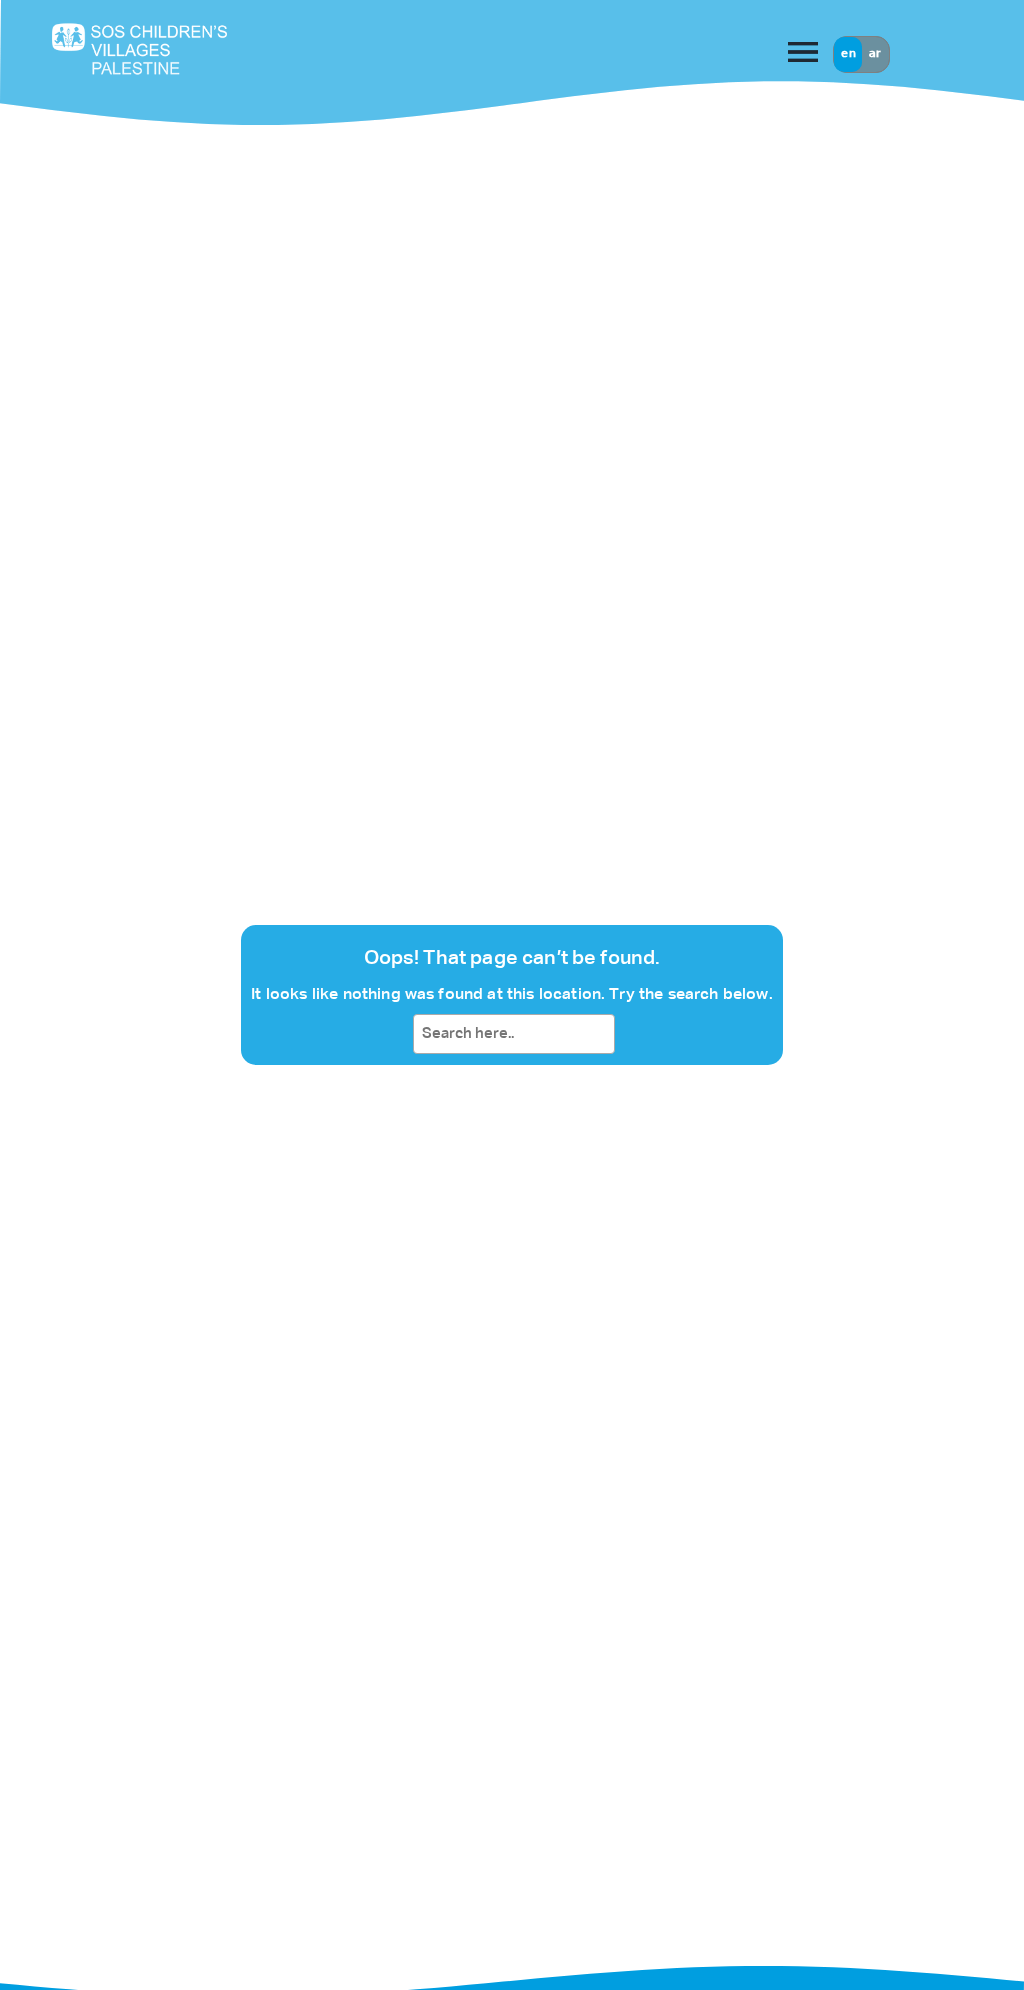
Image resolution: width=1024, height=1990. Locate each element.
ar (875, 54)
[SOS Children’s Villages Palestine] (174, 48)
